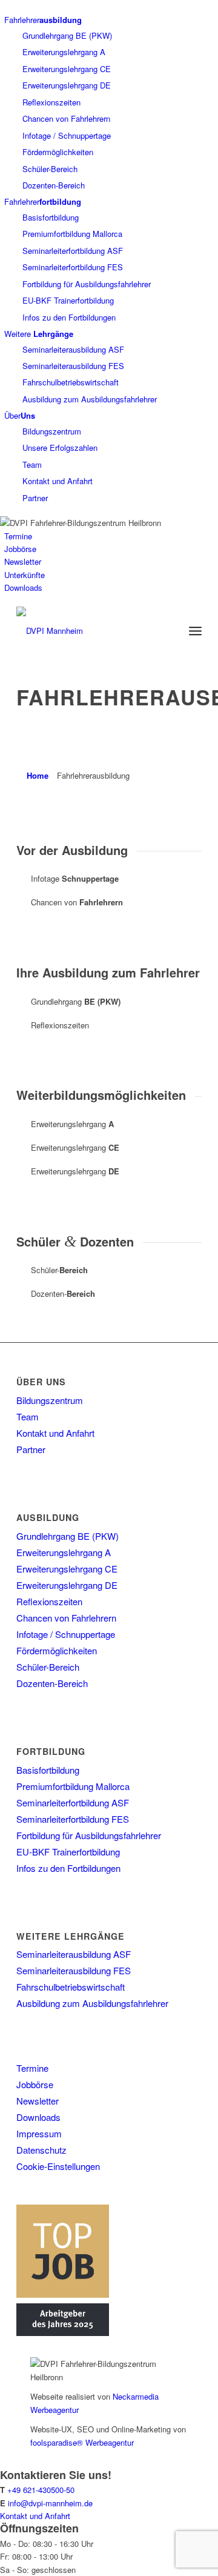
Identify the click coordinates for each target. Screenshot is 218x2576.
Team (32, 464)
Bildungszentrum (52, 431)
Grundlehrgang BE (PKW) (67, 35)
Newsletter (23, 561)
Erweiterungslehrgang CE (67, 69)
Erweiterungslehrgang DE (67, 85)
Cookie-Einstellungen (58, 2166)
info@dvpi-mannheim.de (50, 2503)
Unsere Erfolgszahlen (60, 448)
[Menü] (195, 631)
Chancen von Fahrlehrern (66, 118)
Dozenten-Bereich (54, 185)
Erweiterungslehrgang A (64, 52)
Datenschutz (41, 2150)
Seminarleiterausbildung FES (73, 366)
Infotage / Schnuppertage (67, 135)
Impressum (39, 2133)
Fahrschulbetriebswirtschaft (71, 382)
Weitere (39, 334)
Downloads (23, 587)
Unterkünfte (25, 575)
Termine (18, 536)
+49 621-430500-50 (41, 2490)
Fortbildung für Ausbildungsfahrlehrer (87, 284)
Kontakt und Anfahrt (58, 481)
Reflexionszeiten (51, 102)
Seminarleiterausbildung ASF (73, 349)
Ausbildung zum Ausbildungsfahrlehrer (90, 399)
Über (20, 415)
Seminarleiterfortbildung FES (73, 267)
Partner (35, 498)
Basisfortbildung (51, 217)
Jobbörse (20, 549)
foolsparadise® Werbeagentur (82, 2442)
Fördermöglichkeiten (58, 152)
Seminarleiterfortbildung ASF (73, 251)
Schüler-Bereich (50, 169)
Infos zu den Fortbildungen (69, 317)
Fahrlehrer (43, 20)
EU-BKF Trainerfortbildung (68, 300)
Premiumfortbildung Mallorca (72, 234)
